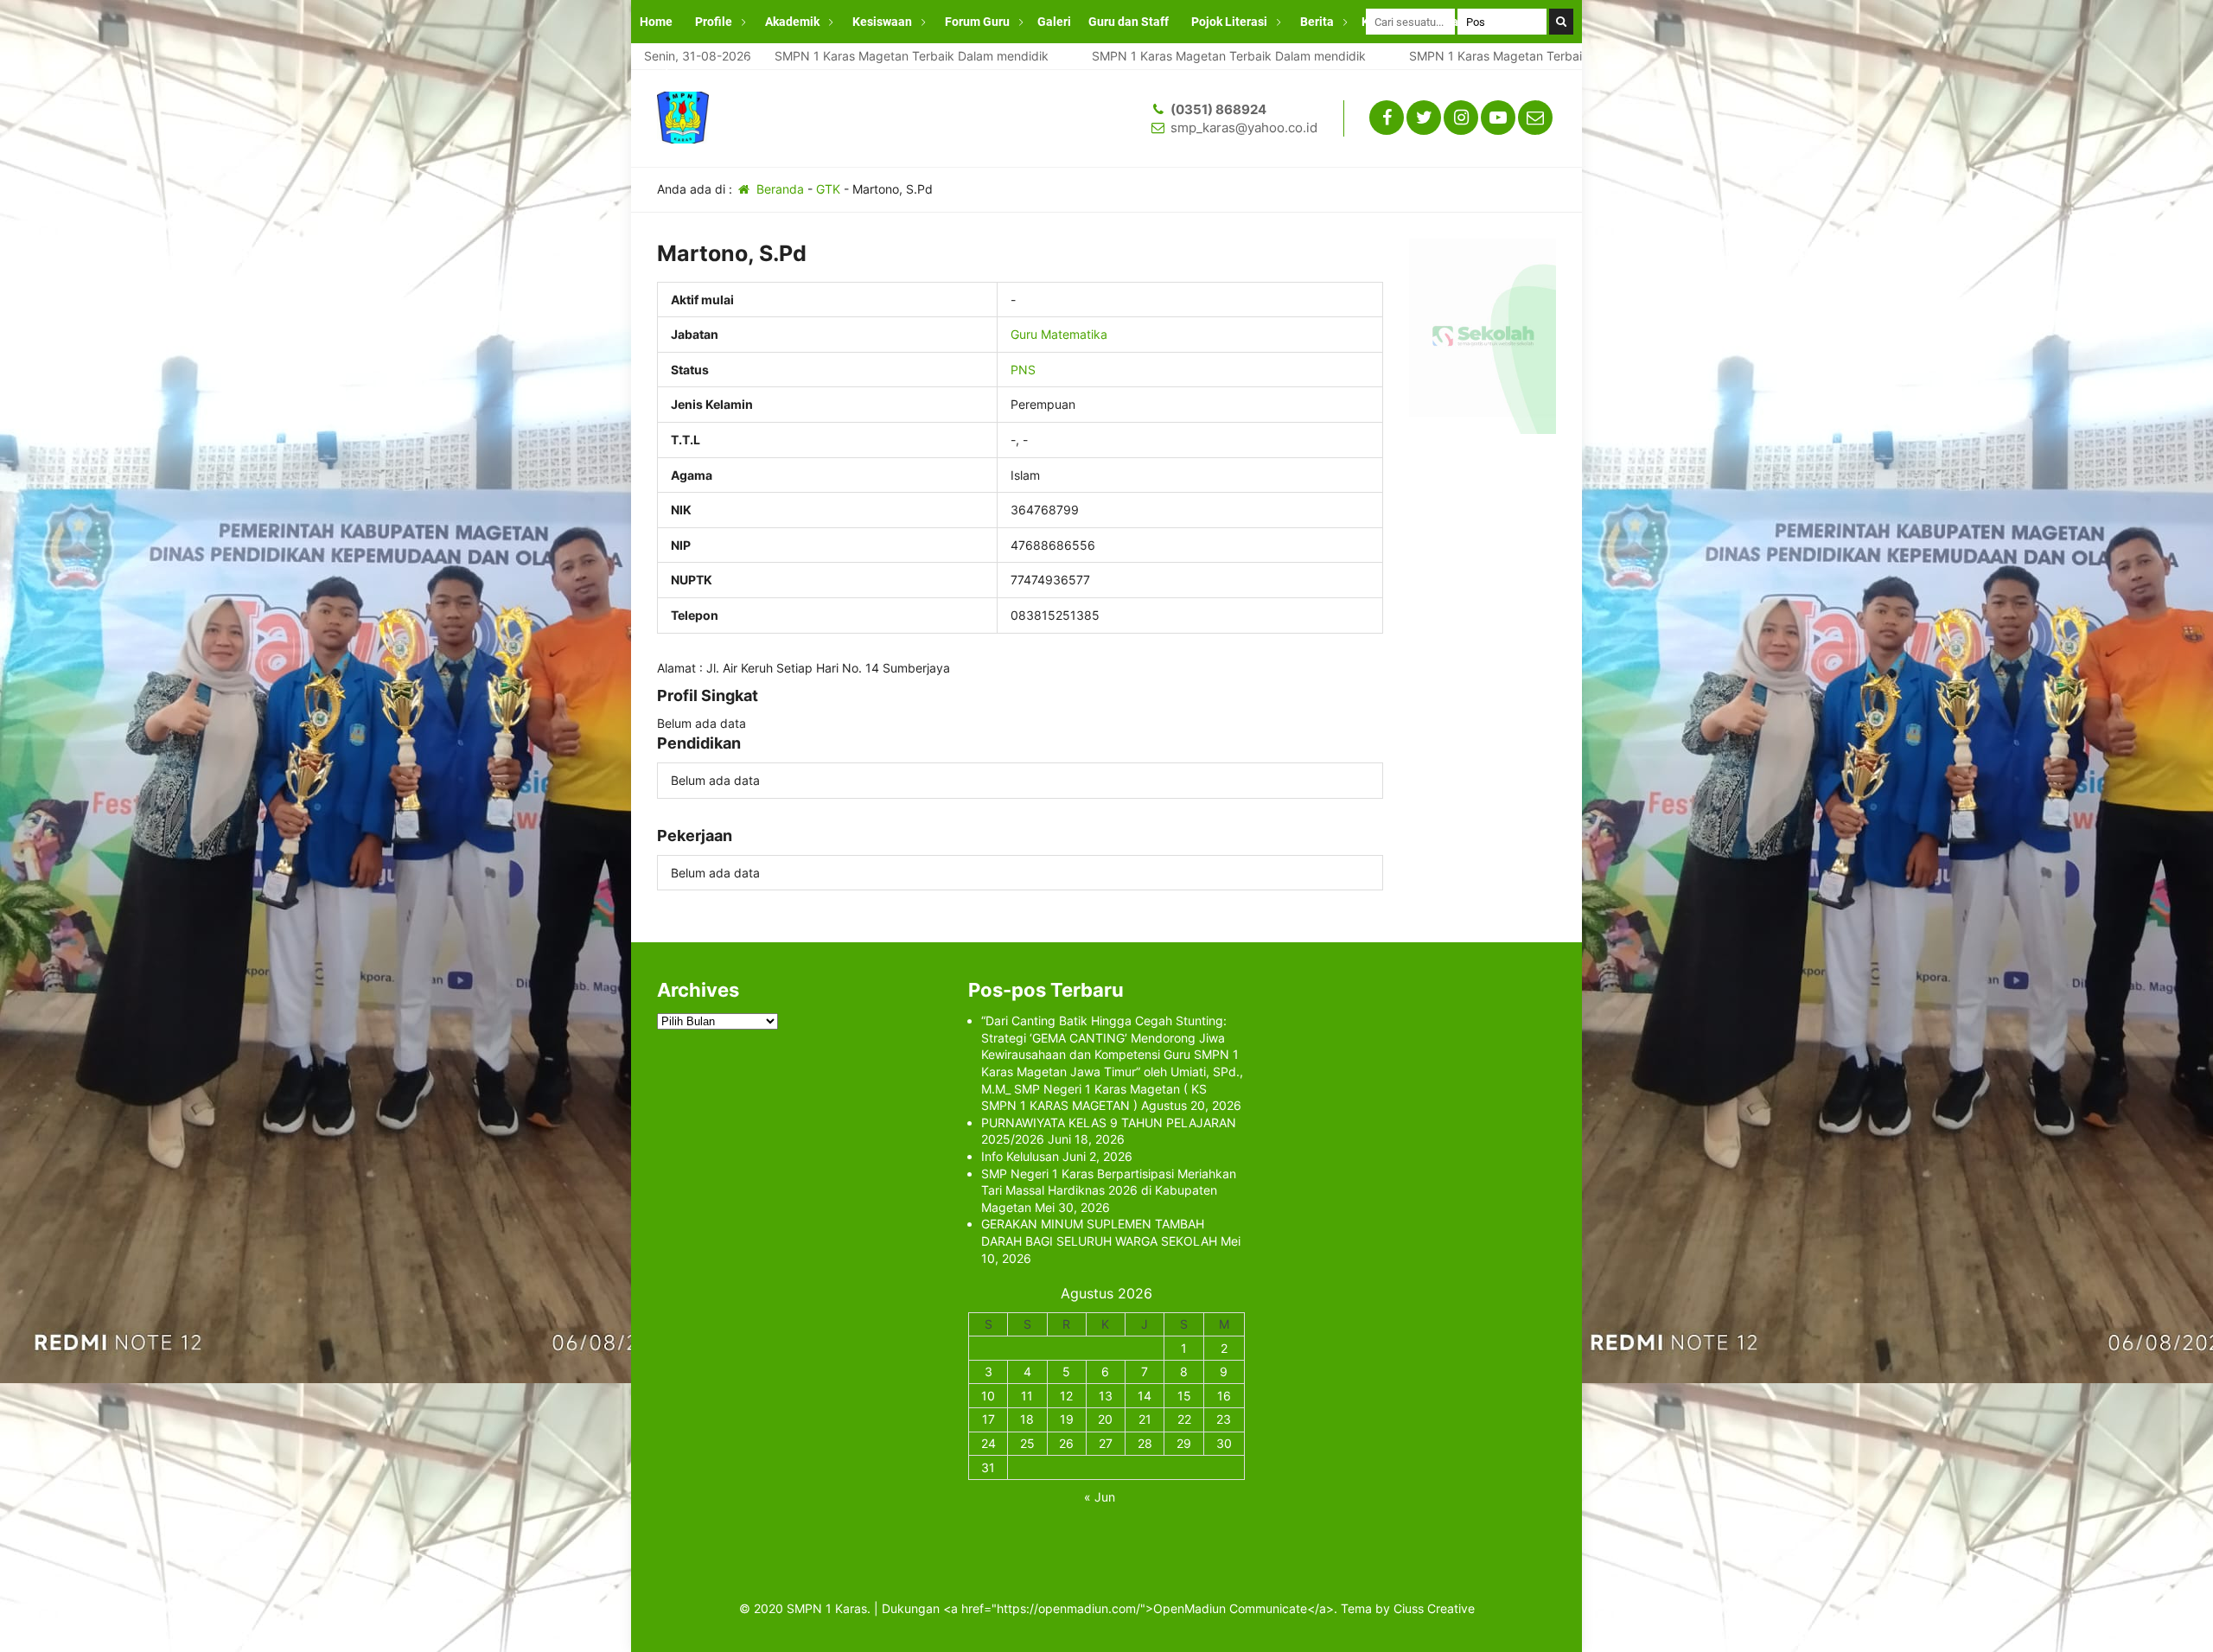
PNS (1023, 370)
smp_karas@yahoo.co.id (1244, 128)
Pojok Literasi (1229, 22)
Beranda (778, 189)
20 (1105, 1419)
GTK (828, 189)
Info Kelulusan (1020, 1156)
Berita (1317, 22)
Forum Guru (977, 22)
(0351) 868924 (1218, 109)
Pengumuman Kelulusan (707, 65)
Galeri (1054, 22)
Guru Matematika (1059, 334)
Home (656, 22)
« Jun (1100, 1497)
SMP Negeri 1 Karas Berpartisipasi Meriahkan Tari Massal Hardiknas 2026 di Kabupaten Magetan (1109, 1190)
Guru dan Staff (1129, 22)
